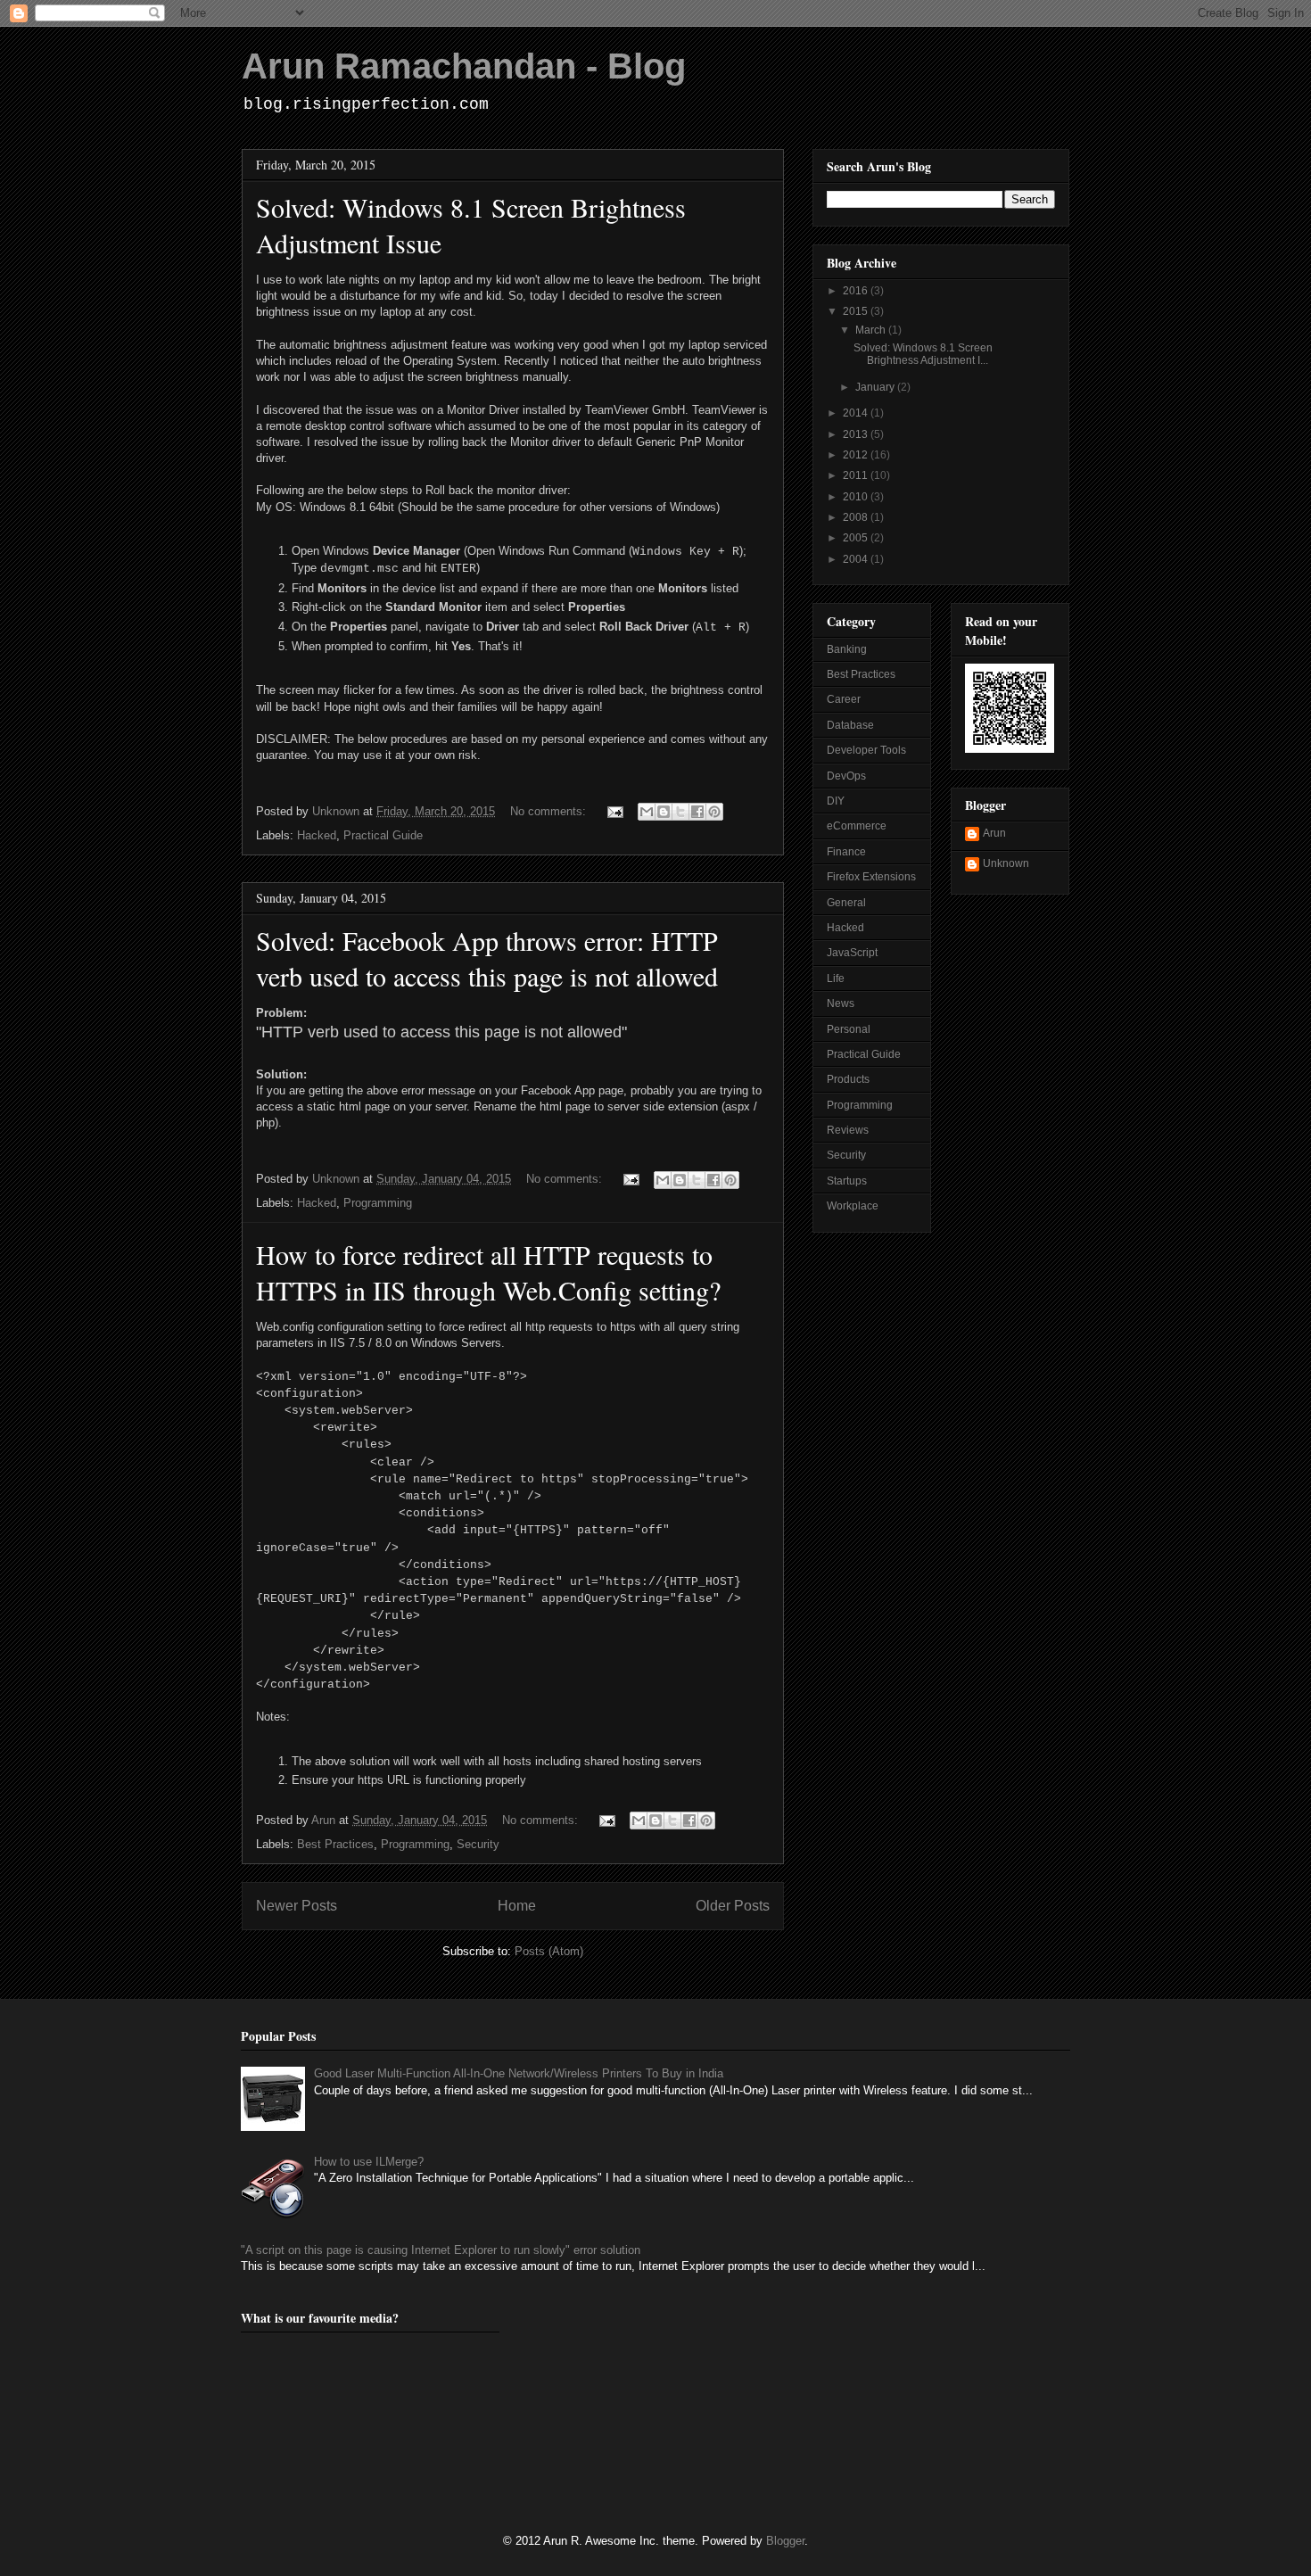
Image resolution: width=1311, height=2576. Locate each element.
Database (850, 725)
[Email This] (647, 812)
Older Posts (733, 1906)
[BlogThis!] (664, 812)
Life (836, 978)
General (846, 903)
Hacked (317, 835)
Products (848, 1079)
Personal (849, 1029)
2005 (857, 538)
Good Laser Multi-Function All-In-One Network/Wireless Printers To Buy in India (519, 2073)
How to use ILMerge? (369, 2162)
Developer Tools (866, 750)
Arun (994, 833)
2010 (857, 497)
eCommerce (857, 826)
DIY (836, 801)
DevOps (846, 776)
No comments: (550, 811)
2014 (857, 413)
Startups (847, 1181)
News (841, 1003)
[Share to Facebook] (697, 812)
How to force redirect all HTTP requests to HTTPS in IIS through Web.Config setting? (488, 1272)
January (876, 387)
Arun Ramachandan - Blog (464, 66)
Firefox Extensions (871, 877)
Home (517, 1906)
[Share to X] (680, 812)
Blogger (785, 2541)
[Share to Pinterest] (714, 812)
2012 (857, 455)
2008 (857, 517)
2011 (857, 475)
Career (844, 699)
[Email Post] (614, 811)
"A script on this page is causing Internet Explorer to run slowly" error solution (441, 2250)
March (872, 330)
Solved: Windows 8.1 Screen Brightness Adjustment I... (923, 354)
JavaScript (852, 953)
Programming (378, 1203)
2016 (857, 291)
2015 (857, 311)
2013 (857, 434)
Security (478, 1844)
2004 (857, 559)
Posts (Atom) (549, 1951)
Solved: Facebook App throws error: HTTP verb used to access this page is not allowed (487, 958)
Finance (846, 852)
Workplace (853, 1206)
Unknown (1006, 863)
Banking (847, 649)
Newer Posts (297, 1906)
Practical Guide (383, 835)
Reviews (848, 1130)
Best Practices (335, 1844)
